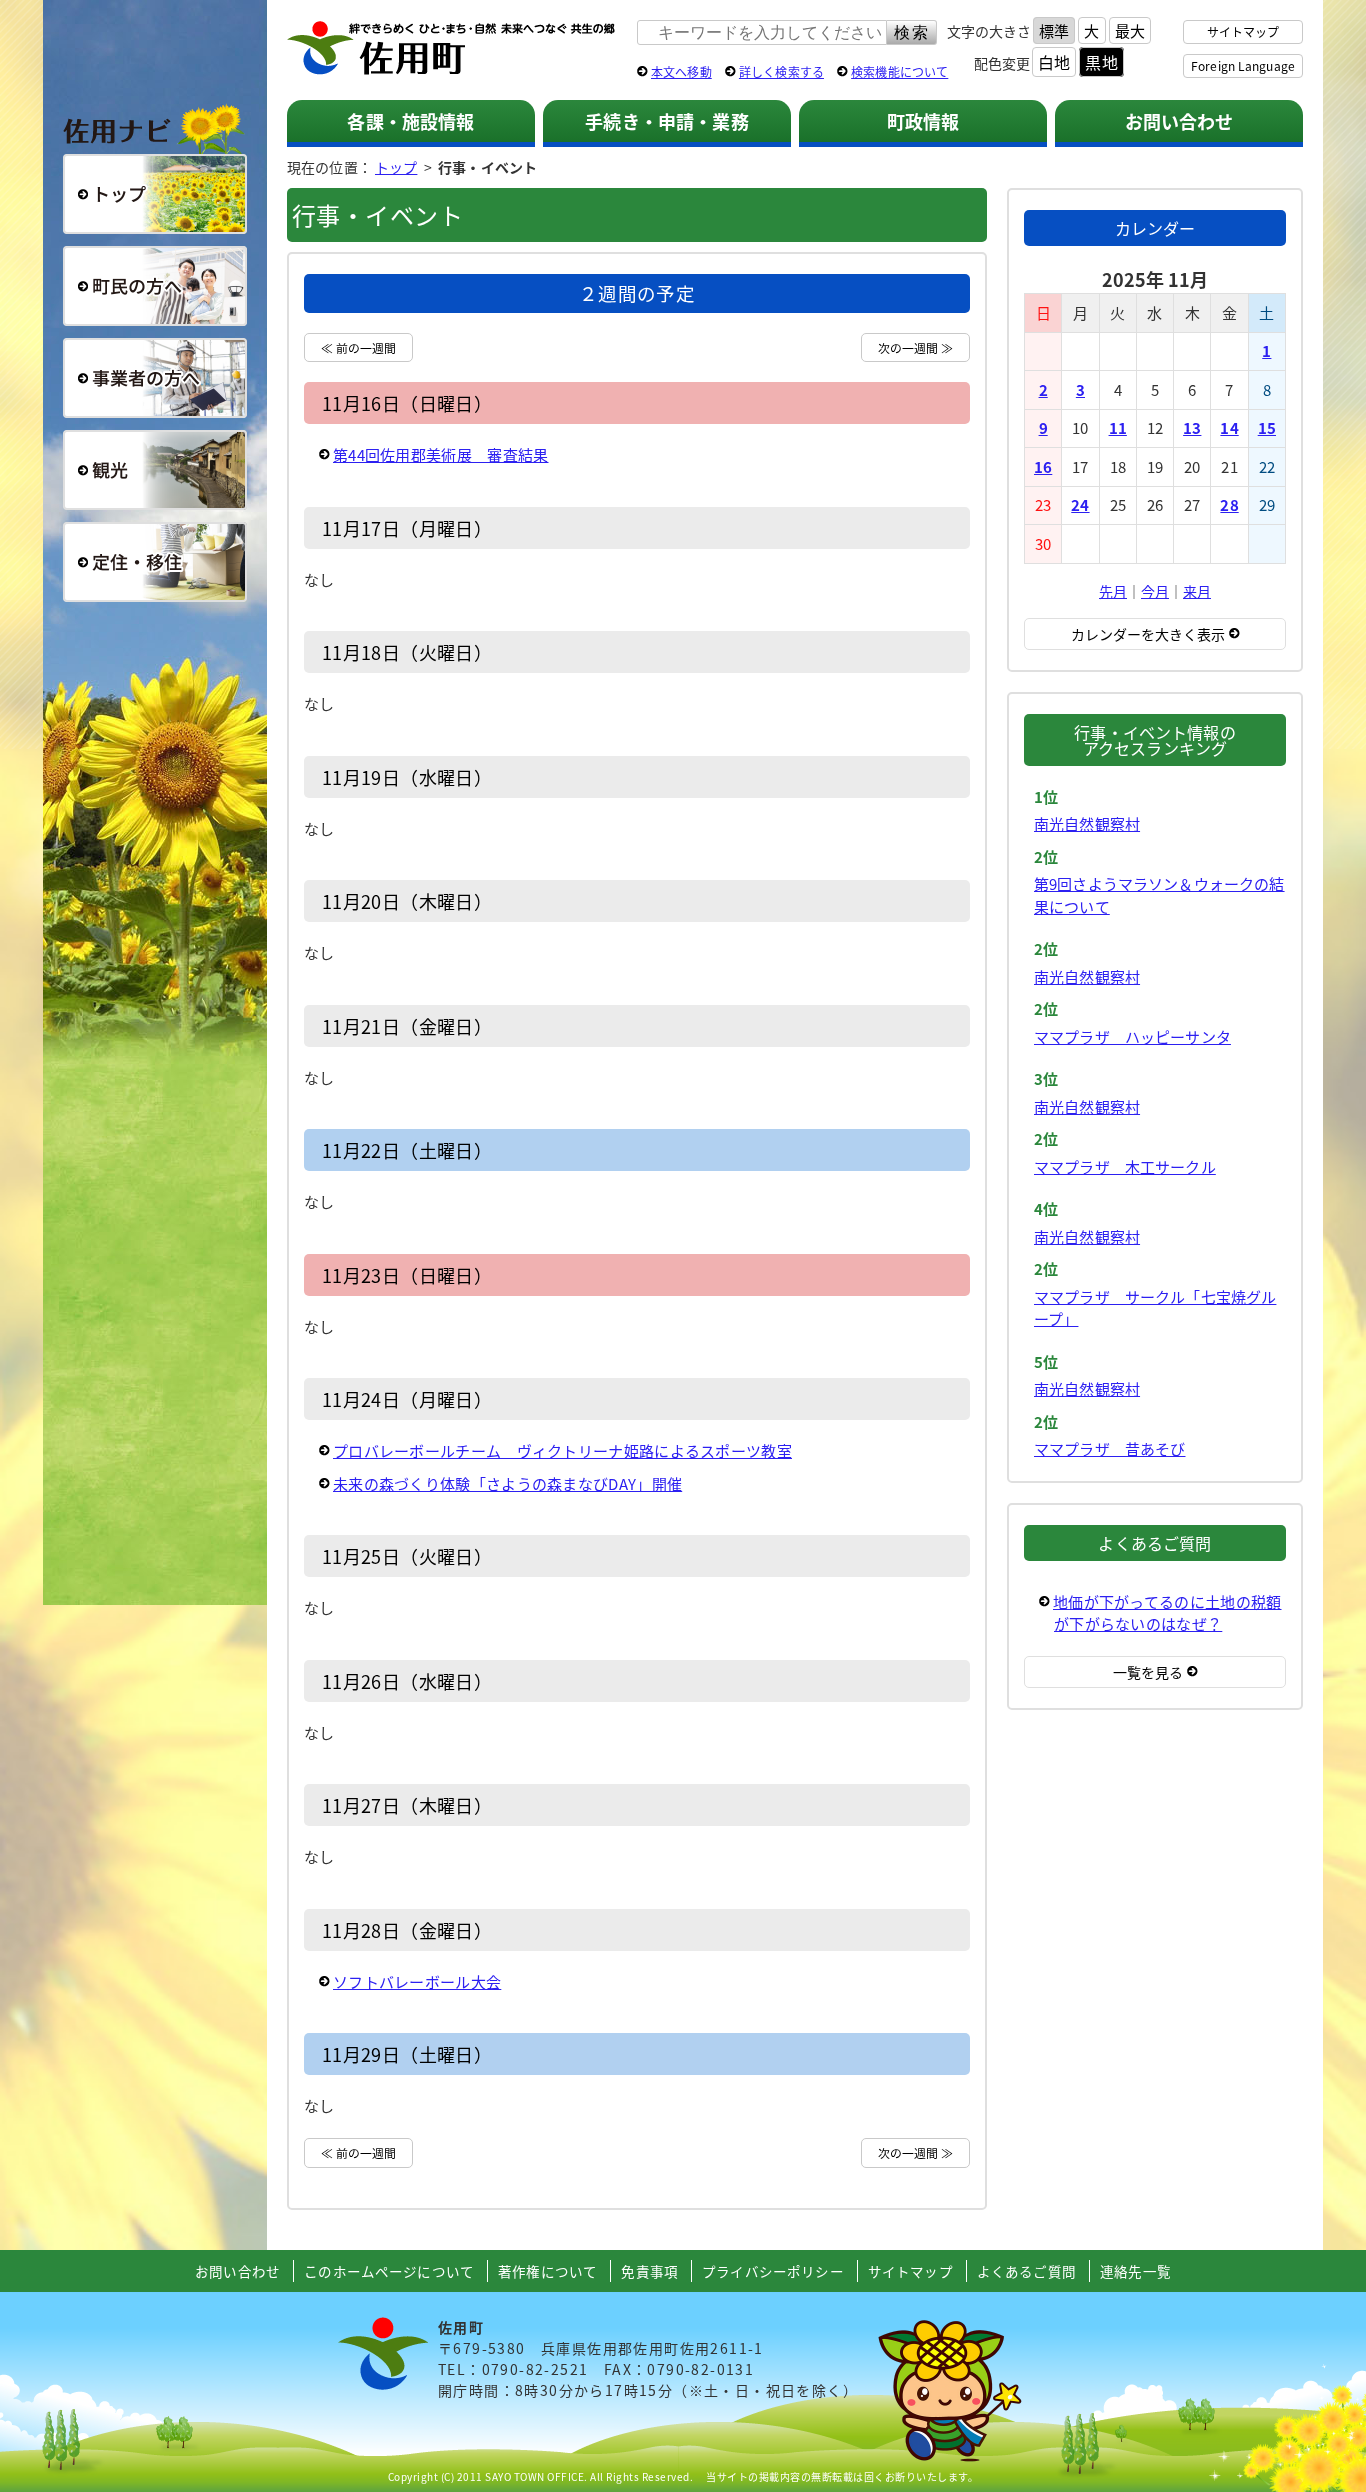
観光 (155, 470)
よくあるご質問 (1026, 2271)
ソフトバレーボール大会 (417, 1981)
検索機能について (899, 71)
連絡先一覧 (1135, 2271)
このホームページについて (389, 2271)
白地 (1054, 62)
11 (1118, 427)
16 (1043, 466)
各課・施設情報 (410, 121)
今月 (1155, 591)
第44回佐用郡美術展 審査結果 (441, 454)
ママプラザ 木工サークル (1125, 1166)
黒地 (1101, 62)
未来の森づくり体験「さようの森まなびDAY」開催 (507, 1483)
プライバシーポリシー (773, 2271)
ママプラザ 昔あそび (1110, 1448)
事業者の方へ (155, 378)
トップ (396, 167)
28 (1229, 504)
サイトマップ (1243, 31)
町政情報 (923, 121)
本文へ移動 (681, 71)
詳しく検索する (781, 71)
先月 (1113, 591)
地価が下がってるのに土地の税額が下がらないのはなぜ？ (1167, 1613)
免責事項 (649, 2271)
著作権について (547, 2271)
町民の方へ (155, 286)
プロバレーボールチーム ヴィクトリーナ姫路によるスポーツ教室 (562, 1450)
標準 (1054, 30)
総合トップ (155, 194)
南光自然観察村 (1087, 823)
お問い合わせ (1179, 121)
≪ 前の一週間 (358, 347)
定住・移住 (155, 562)
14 (1229, 427)
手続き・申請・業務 (666, 121)
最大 (1130, 30)
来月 (1197, 591)
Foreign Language (1243, 65)
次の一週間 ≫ (915, 347)
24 (1080, 504)
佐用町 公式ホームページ (452, 49)
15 (1267, 427)
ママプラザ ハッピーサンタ (1132, 1036)
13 (1192, 427)
